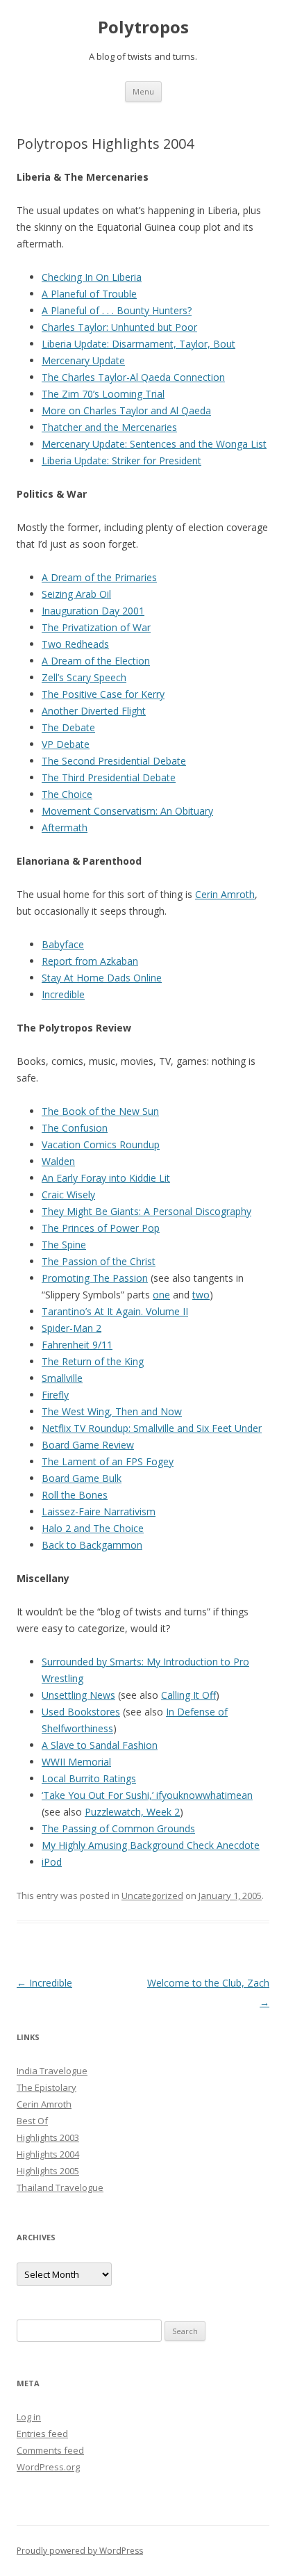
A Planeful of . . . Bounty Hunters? (117, 310)
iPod (52, 1862)
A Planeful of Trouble (89, 294)
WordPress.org (48, 2467)
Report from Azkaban (90, 961)
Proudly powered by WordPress (80, 2551)
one (161, 1295)
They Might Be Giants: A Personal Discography (146, 1211)
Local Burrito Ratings (89, 1778)
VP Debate (66, 744)
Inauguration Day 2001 (93, 611)
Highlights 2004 (48, 2154)
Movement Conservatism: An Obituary (127, 811)
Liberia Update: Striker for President (121, 460)
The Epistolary (47, 2087)
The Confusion (75, 1128)
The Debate (68, 727)
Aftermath (65, 828)
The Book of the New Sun (100, 1111)
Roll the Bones (75, 1495)
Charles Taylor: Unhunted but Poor (119, 327)
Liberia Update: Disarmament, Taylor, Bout (138, 344)
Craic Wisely (68, 1195)
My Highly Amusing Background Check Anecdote (151, 1845)
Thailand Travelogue (60, 2187)
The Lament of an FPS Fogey (108, 1461)
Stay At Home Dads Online (102, 978)
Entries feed (42, 2434)
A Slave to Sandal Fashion (100, 1745)
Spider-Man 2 (71, 1328)
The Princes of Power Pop (101, 1228)
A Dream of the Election (96, 661)
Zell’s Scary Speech (84, 677)
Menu (143, 91)
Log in (29, 2417)
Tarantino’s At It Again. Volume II (115, 1311)
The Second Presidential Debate (114, 761)
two (201, 1295)
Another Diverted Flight (94, 711)
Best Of (32, 2121)
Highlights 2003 (48, 2137)
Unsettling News (78, 1695)
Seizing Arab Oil (76, 594)
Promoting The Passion (95, 1278)
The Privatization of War (96, 627)
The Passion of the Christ (99, 1261)
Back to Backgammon (92, 1545)
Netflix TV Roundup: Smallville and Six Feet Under (152, 1428)
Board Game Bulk (82, 1478)
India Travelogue (52, 2071)
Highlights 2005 (48, 2171)
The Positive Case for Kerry (103, 694)
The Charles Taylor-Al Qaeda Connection (133, 377)
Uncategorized (152, 1896)
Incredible (63, 994)
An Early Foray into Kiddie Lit (106, 1178)
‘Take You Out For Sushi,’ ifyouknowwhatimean (147, 1795)
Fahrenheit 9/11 (77, 1345)
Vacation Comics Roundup (101, 1144)
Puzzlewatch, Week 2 (132, 1812)
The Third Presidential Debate (109, 777)
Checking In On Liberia (92, 277)
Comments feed (50, 2450)
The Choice (67, 794)
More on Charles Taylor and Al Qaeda (126, 410)
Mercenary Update (83, 360)
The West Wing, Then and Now (112, 1411)
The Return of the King (93, 1361)
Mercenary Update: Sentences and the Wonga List (154, 444)
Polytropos (143, 27)
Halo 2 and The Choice (93, 1528)
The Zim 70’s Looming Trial (103, 394)
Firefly (55, 1395)
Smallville (62, 1378)
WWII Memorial (76, 1762)
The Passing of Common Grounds (118, 1828)
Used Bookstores (81, 1712)
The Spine (64, 1245)
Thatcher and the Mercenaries (109, 427)
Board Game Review (88, 1445)
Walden (58, 1161)
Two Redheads (75, 644)
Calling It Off (188, 1695)
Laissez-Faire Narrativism (99, 1511)
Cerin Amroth (225, 894)
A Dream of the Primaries (99, 577)
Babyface (63, 944)
